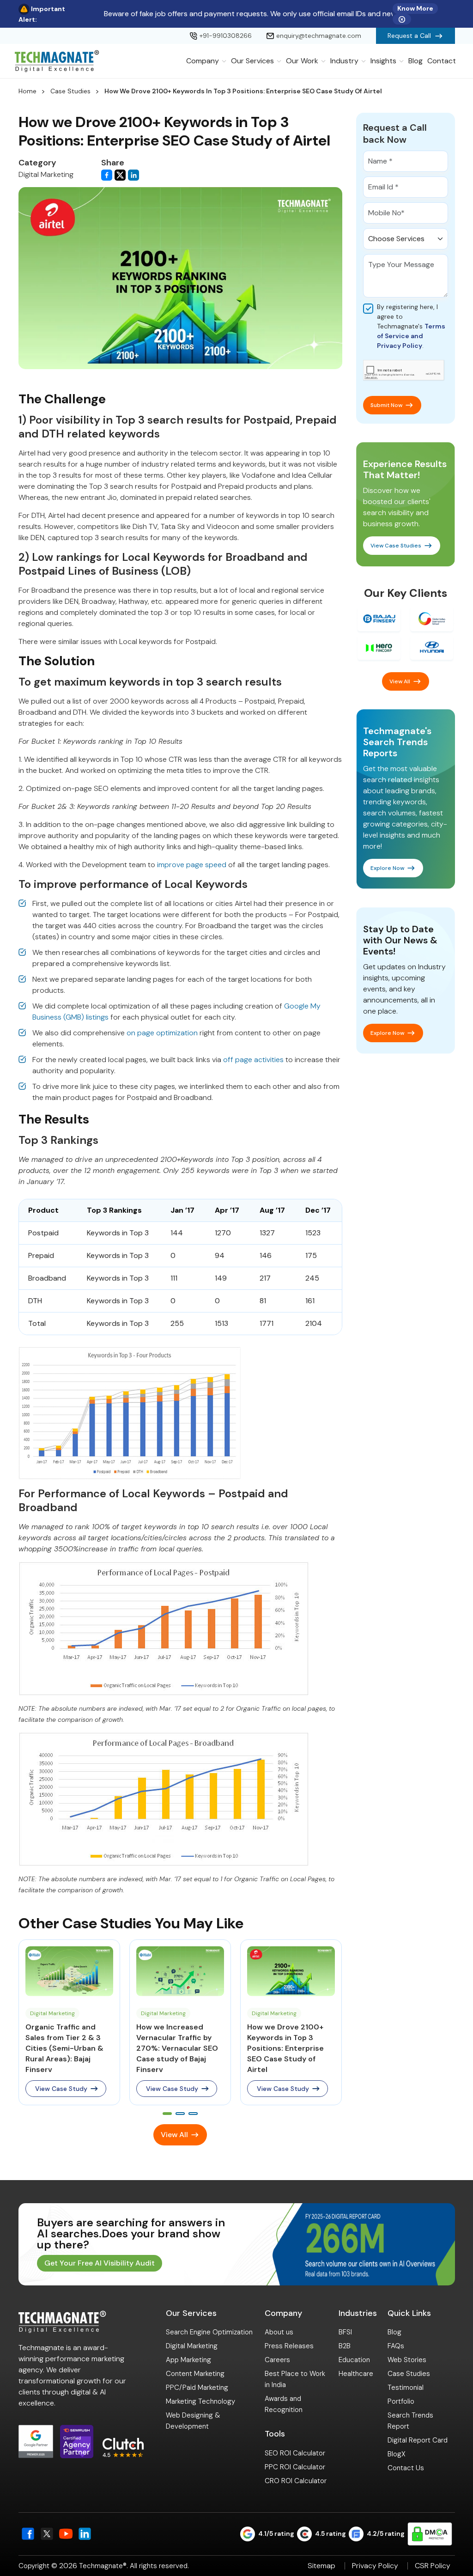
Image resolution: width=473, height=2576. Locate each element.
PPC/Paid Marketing (197, 2388)
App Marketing (188, 2360)
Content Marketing (195, 2374)
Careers (277, 2360)
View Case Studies (396, 546)
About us (279, 2332)
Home (27, 91)
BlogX (397, 2454)
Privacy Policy (375, 2566)
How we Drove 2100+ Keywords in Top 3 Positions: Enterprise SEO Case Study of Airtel (285, 2048)
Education (354, 2360)
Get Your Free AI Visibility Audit (100, 2263)
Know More (415, 8)
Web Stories (407, 2360)
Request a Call (409, 36)
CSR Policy (433, 2566)
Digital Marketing (192, 2346)
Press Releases (289, 2346)
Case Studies (70, 91)
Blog (415, 61)
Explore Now (387, 868)
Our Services (252, 61)
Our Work (302, 61)
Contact (442, 61)
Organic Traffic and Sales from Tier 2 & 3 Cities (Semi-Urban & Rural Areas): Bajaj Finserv (64, 2048)
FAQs (396, 2346)
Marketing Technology (200, 2401)
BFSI (345, 2332)
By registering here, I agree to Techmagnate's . (411, 326)
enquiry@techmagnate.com (319, 36)
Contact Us (406, 2468)
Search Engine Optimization (209, 2332)
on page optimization (162, 1033)
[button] (167, 2114)
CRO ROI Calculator (296, 2481)
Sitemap (321, 2566)
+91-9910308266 (226, 36)
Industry (344, 61)
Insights (383, 61)
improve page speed (192, 865)
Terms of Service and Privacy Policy (411, 336)
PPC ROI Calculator (295, 2467)
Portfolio (401, 2401)
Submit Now (386, 405)
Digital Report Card (418, 2440)
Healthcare (356, 2374)
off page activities (253, 1060)
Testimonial (406, 2388)
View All (174, 2135)
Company (203, 61)
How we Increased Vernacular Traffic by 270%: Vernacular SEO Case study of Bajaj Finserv (177, 2048)
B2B (345, 2346)
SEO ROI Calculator (295, 2453)
